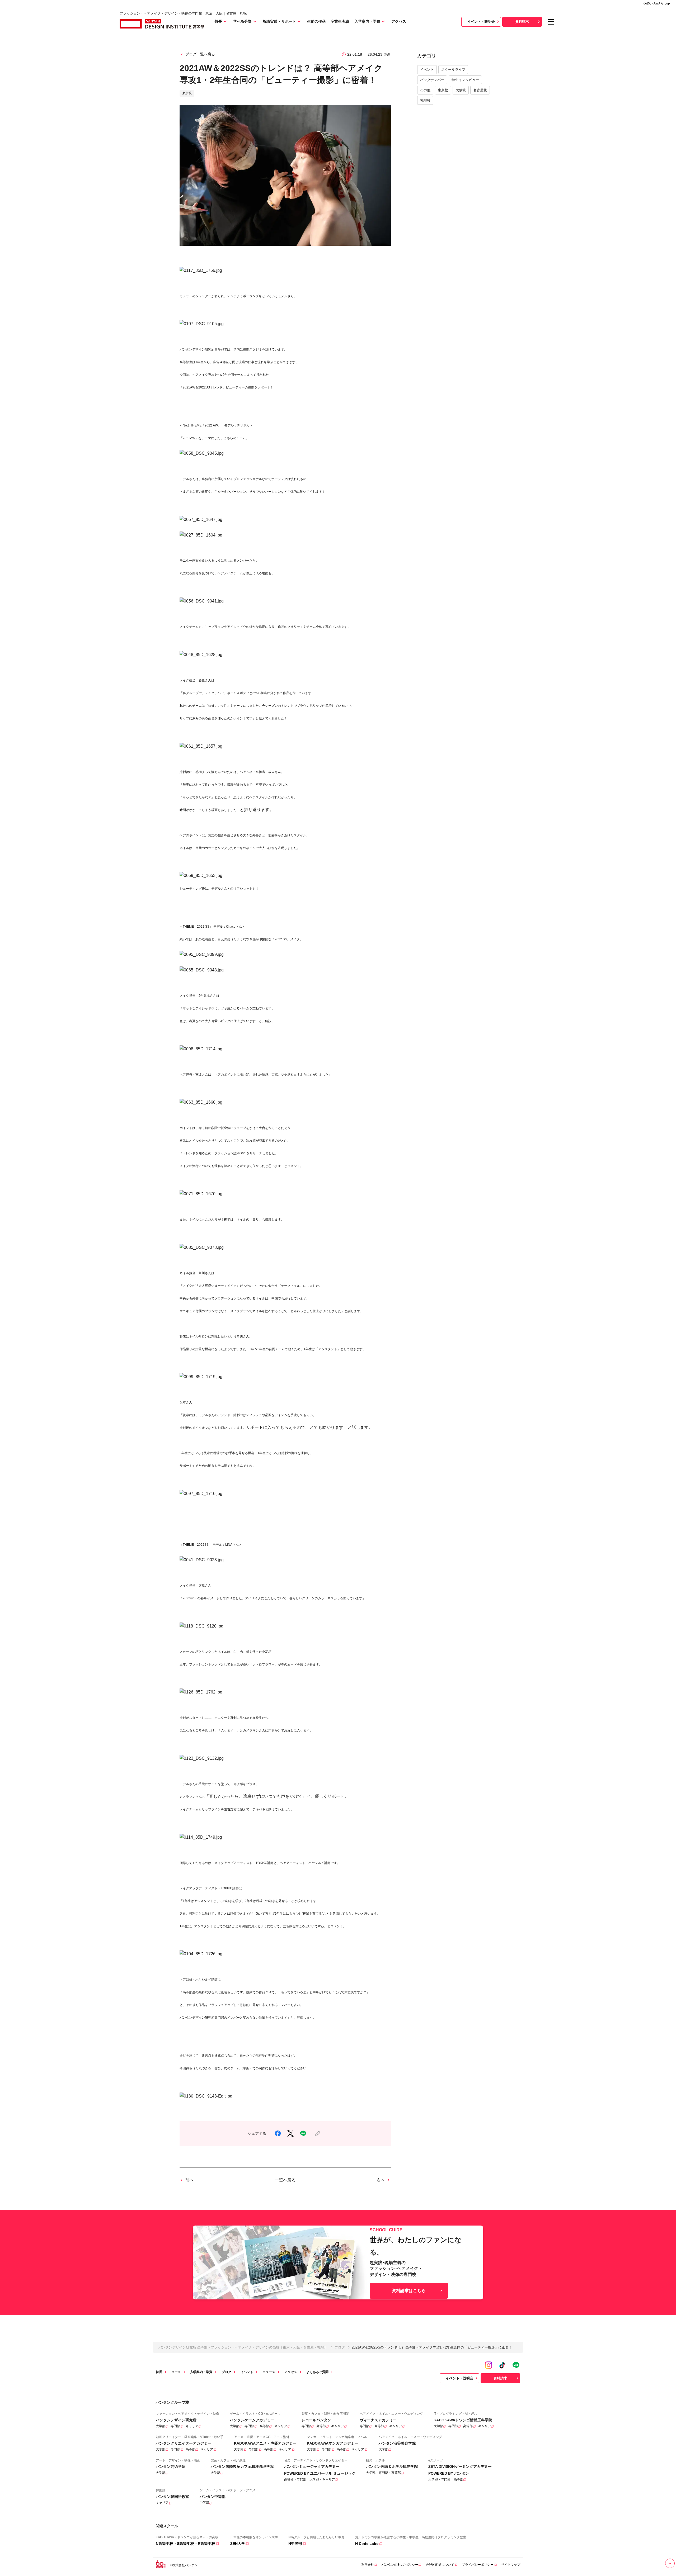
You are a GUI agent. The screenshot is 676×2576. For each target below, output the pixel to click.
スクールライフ (453, 70)
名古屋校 (480, 90)
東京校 (443, 90)
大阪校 (461, 90)
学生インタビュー (465, 80)
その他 (425, 90)
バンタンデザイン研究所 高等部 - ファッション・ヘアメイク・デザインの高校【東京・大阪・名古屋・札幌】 (243, 2347)
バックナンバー (432, 80)
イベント (427, 70)
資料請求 (522, 22)
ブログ (340, 2347)
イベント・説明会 (481, 22)
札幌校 (425, 100)
